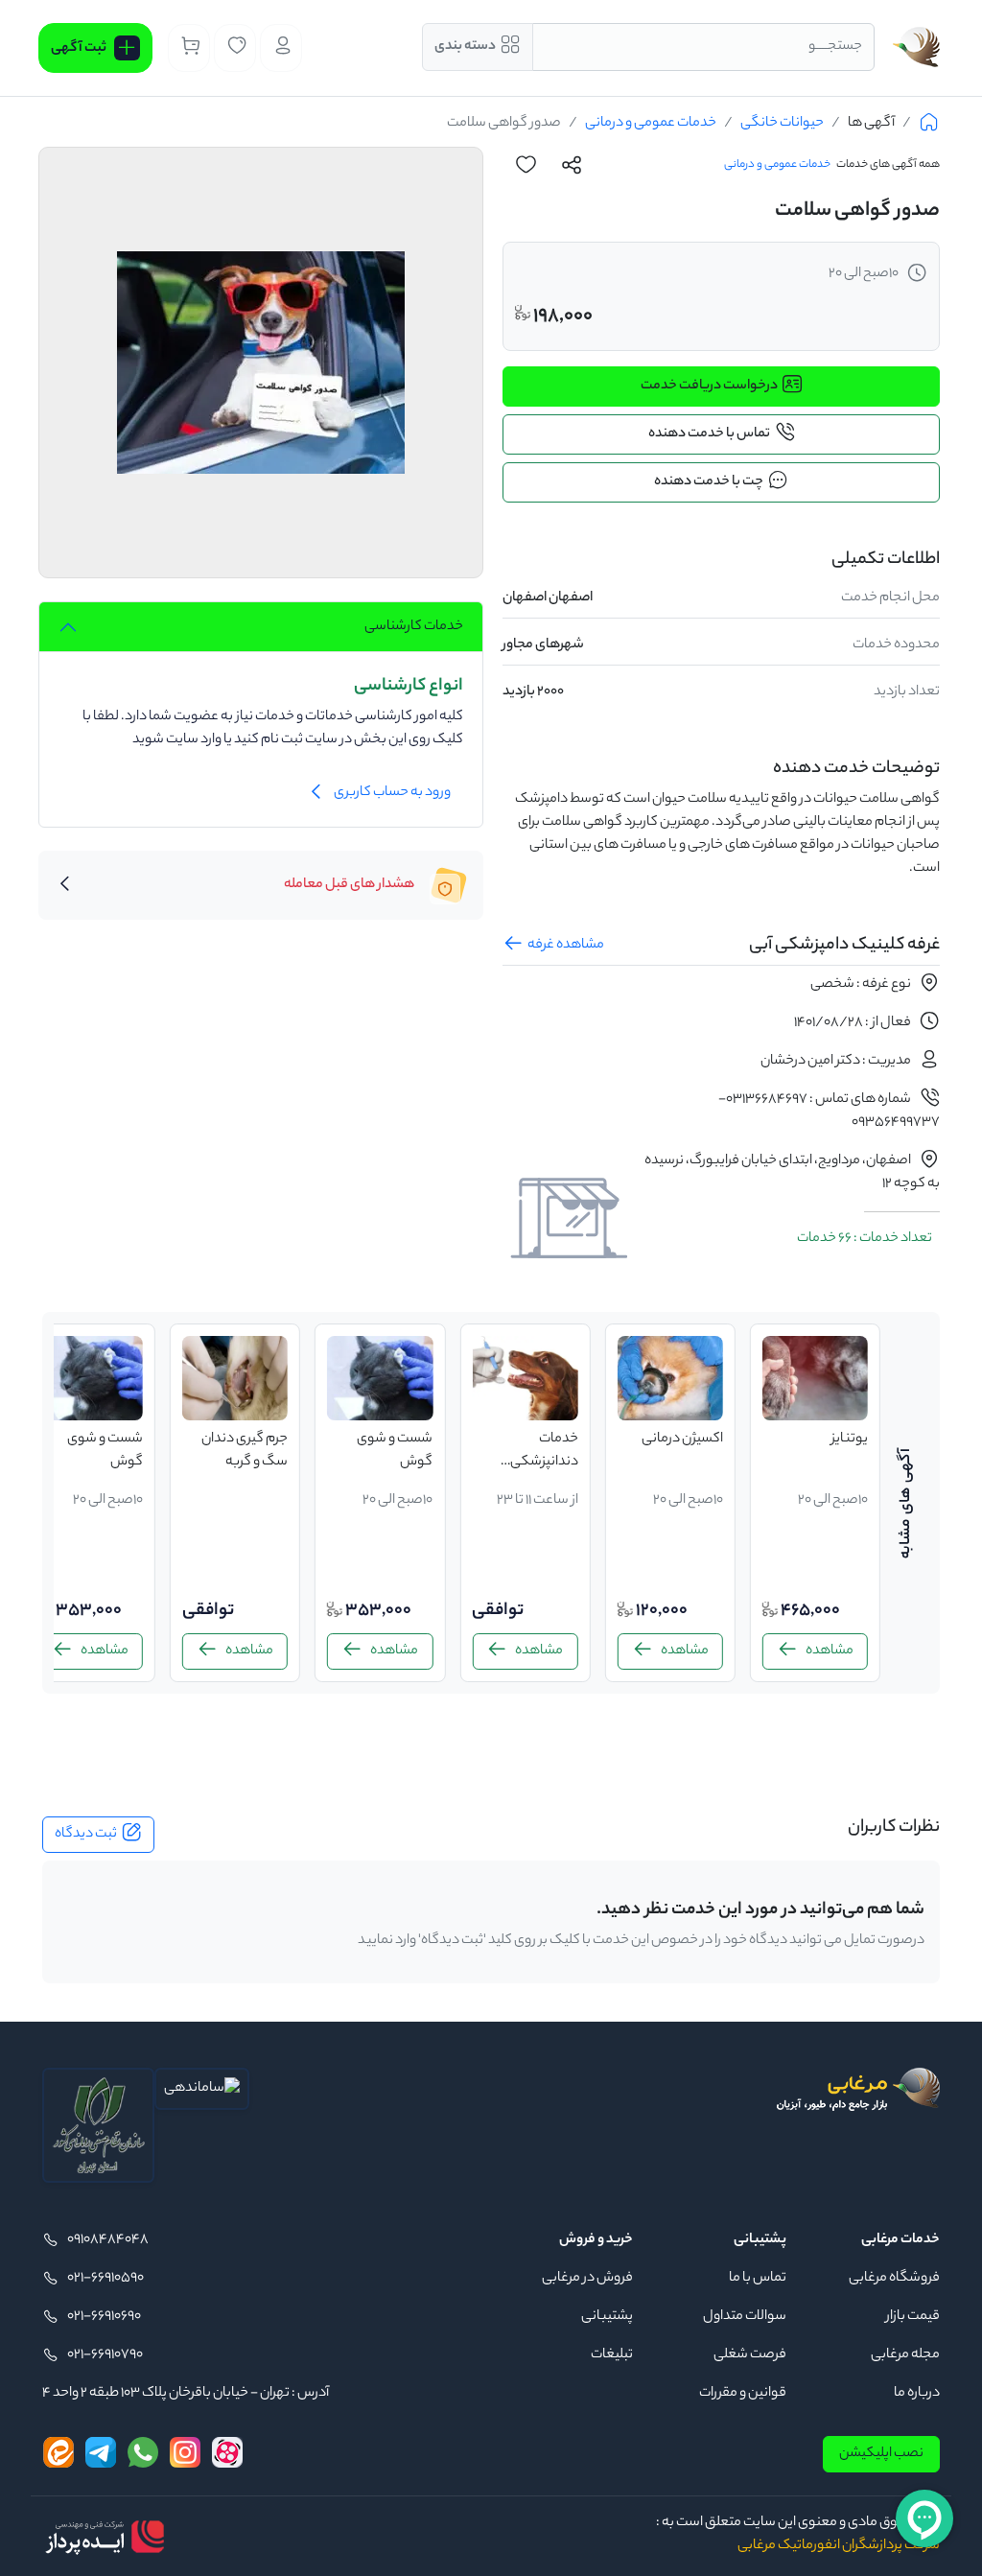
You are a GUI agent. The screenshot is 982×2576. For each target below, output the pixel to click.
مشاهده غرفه (566, 946)
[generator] (105, 2537)
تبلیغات (612, 2355)
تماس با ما (758, 2279)
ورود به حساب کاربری (392, 793)
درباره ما (917, 2394)
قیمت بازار (913, 2317)
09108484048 (108, 2240)
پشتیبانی (607, 2317)
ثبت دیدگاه (86, 1835)
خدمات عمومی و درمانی (651, 124)
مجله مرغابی (905, 2355)
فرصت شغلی (750, 2355)
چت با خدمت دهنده (709, 482)
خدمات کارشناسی (414, 627)
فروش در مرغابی (587, 2279)
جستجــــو (835, 47)
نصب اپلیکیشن (881, 2454)
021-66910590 (105, 2279)
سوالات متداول (745, 2317)
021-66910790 (105, 2355)
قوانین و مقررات (743, 2394)
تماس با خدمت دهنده (709, 434)
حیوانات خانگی (782, 124)
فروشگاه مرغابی (894, 2279)
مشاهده (830, 1651)
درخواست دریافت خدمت (709, 386)
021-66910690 (104, 2317)
